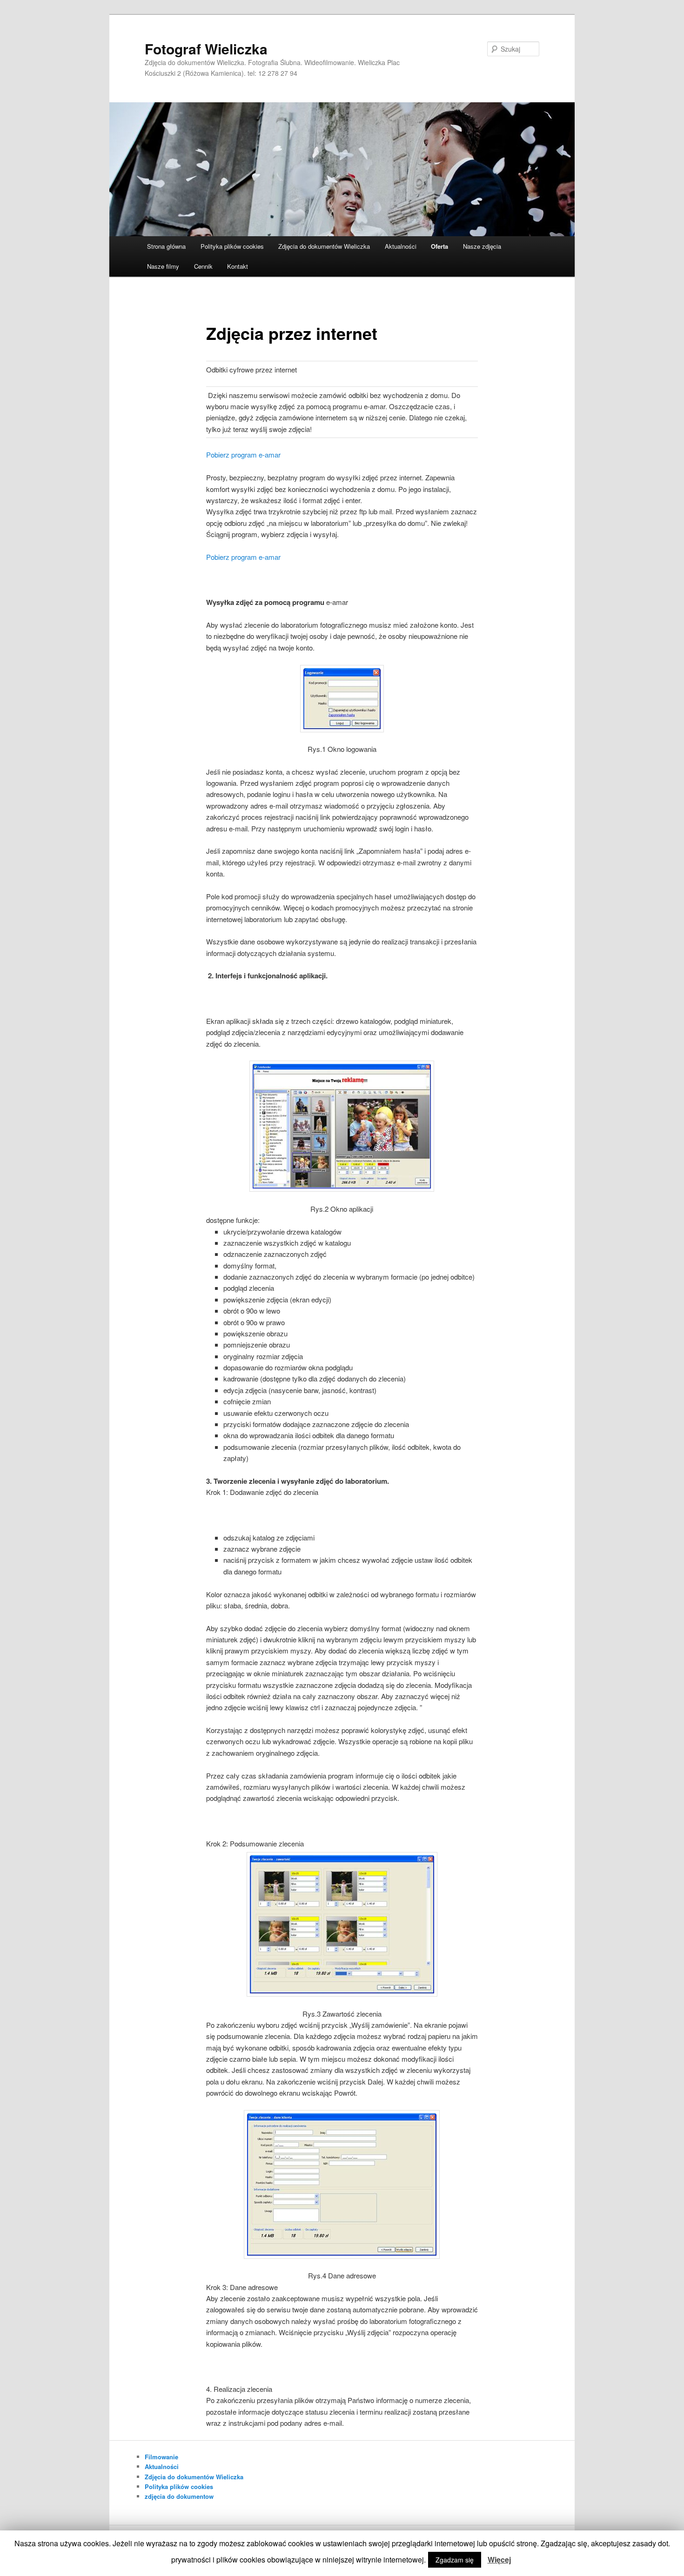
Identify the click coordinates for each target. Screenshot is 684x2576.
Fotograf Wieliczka (206, 49)
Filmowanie (161, 2457)
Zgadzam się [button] (455, 2560)
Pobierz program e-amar (243, 455)
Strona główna (166, 246)
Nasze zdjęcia (482, 246)
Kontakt (238, 266)
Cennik (203, 266)
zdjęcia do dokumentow (179, 2496)
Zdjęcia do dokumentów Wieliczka (324, 246)
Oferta (439, 246)
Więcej (499, 2559)
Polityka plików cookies (232, 246)
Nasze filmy (163, 266)
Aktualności (401, 246)
